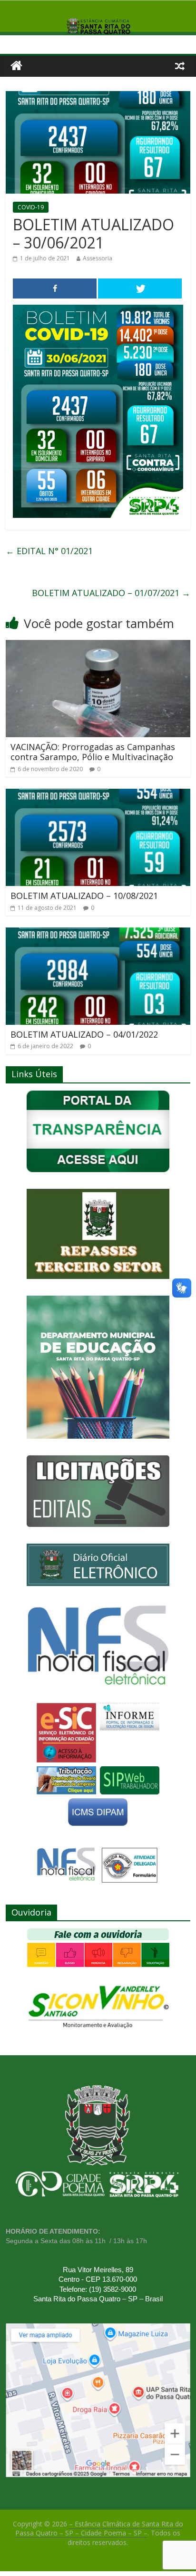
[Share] (55, 289)
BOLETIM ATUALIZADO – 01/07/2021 (111, 593)
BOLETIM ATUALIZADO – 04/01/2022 (84, 1034)
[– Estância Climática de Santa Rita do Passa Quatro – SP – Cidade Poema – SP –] (16, 66)
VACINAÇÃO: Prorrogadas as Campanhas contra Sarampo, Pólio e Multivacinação (93, 752)
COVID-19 (31, 207)
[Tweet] (140, 289)
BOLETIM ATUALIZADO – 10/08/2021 (84, 896)
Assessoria (98, 258)
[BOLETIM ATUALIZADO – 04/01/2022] (98, 933)
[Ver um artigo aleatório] (180, 66)
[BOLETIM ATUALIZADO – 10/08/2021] (98, 794)
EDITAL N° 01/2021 (49, 551)
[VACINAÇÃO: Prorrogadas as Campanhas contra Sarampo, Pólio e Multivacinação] (98, 646)
